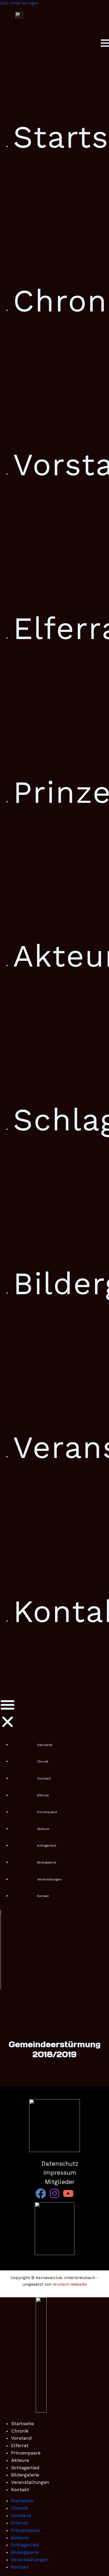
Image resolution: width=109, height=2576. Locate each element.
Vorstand (44, 1778)
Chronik (43, 1762)
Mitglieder (60, 2182)
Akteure (43, 1829)
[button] (8, 1714)
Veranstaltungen (49, 1879)
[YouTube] (68, 2197)
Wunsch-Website (70, 2284)
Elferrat (43, 1795)
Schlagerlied (46, 1846)
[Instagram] (54, 2197)
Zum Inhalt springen (19, 3)
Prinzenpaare (47, 1812)
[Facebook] (41, 2197)
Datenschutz (60, 2164)
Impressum (60, 2173)
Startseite (45, 1745)
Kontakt (43, 1896)
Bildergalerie (47, 1862)
